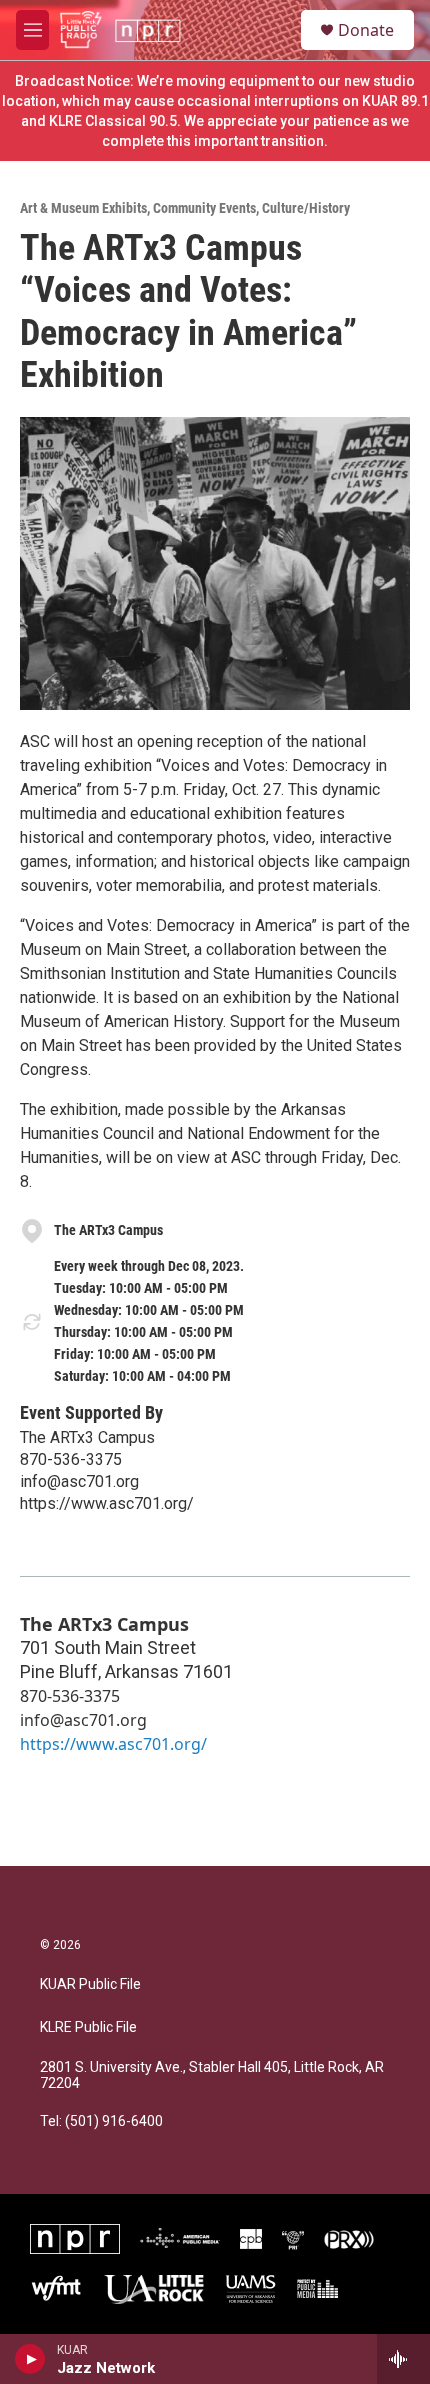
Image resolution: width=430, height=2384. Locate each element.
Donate (366, 30)
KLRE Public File (88, 2027)
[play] (30, 2359)
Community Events (204, 208)
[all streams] (403, 2359)
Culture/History (306, 208)
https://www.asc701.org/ (107, 1503)
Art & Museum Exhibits (83, 208)
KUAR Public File (90, 1984)
